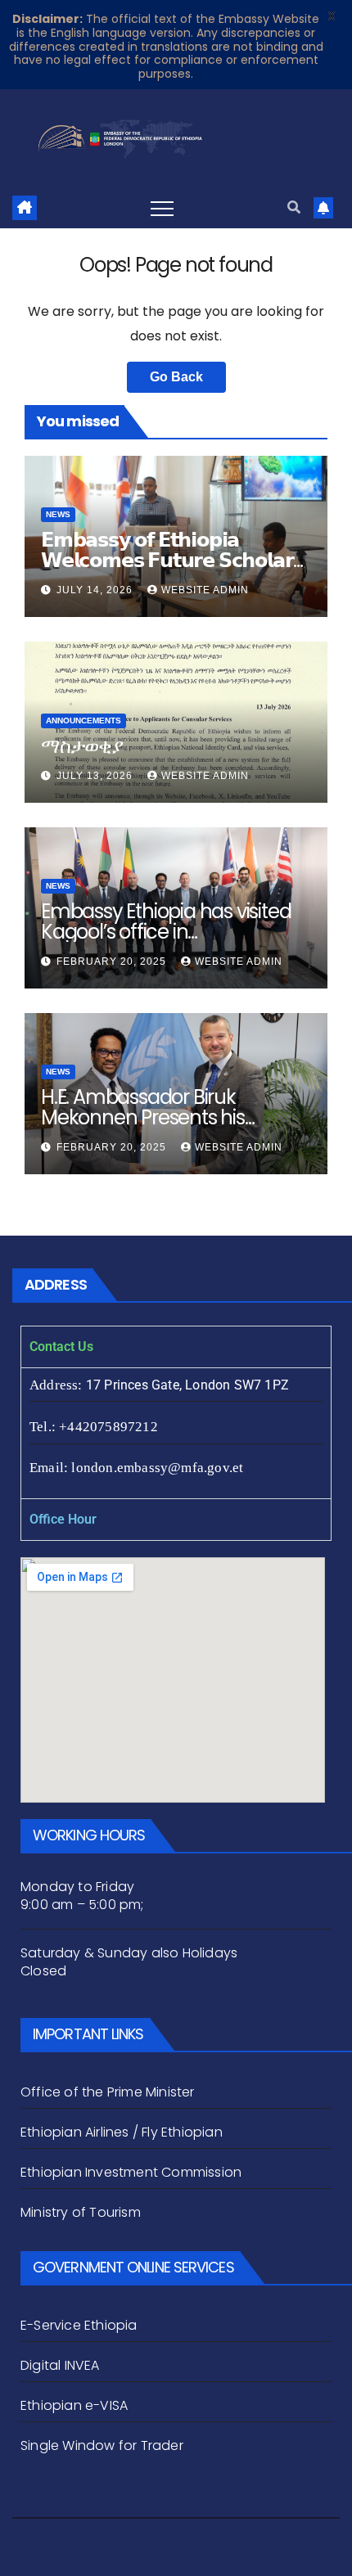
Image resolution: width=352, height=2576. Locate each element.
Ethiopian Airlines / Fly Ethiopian (122, 2132)
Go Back (176, 377)
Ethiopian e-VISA (74, 2405)
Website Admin (205, 590)
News (58, 514)
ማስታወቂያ (82, 746)
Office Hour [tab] (63, 1519)
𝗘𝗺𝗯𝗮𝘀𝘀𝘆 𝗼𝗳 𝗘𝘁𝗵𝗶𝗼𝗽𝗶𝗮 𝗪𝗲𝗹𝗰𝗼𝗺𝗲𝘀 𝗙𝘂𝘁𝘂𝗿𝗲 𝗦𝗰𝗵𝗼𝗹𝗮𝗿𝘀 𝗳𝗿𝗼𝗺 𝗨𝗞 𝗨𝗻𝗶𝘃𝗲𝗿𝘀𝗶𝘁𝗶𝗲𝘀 (172, 560)
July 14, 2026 (96, 590)
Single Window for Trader (104, 2445)
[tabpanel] (176, 1433)
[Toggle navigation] (162, 208)
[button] (294, 207)
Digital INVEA (60, 2365)
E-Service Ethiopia (79, 2325)
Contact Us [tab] (61, 1347)
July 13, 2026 (96, 776)
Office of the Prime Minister (108, 2092)
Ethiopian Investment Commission (131, 2172)
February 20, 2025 (113, 961)
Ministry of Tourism (81, 2212)
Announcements (83, 721)
